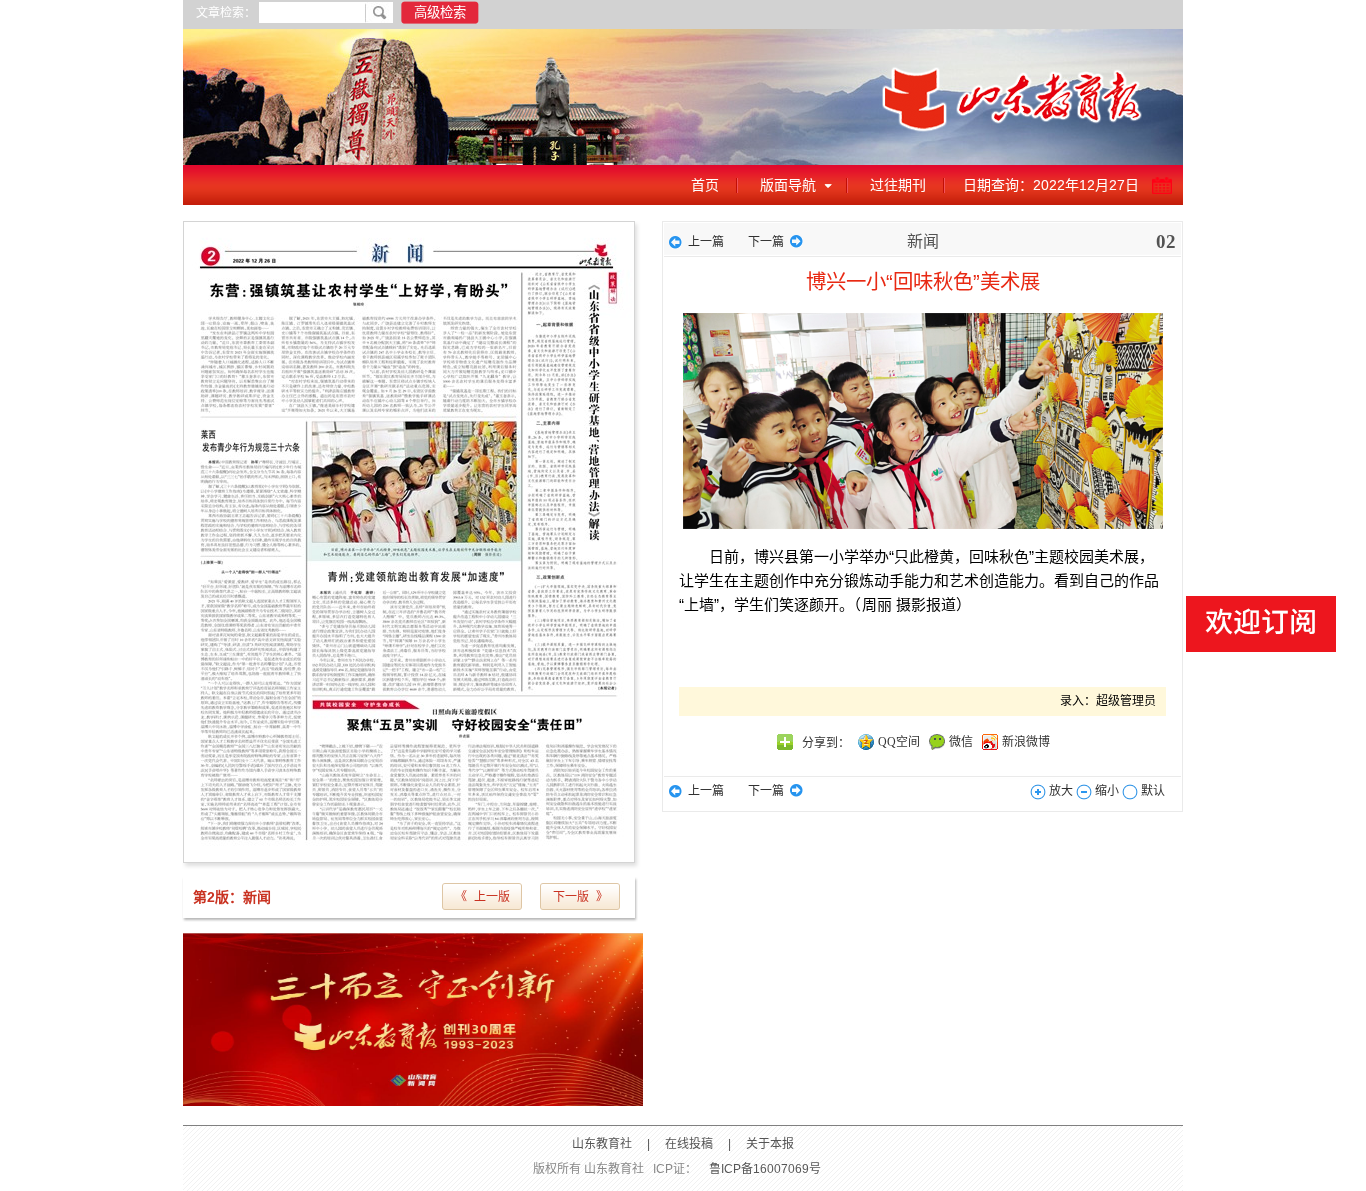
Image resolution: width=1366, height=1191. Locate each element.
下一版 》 (580, 897)
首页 (705, 185)
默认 (1151, 791)
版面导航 (788, 185)
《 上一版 (482, 897)
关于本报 (770, 1144)
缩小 (1105, 791)
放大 (1059, 791)
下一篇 (766, 242)
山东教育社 (602, 1144)
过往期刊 (898, 185)
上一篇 (706, 242)
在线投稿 (689, 1144)
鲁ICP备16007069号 (765, 1169)
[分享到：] (785, 742)
